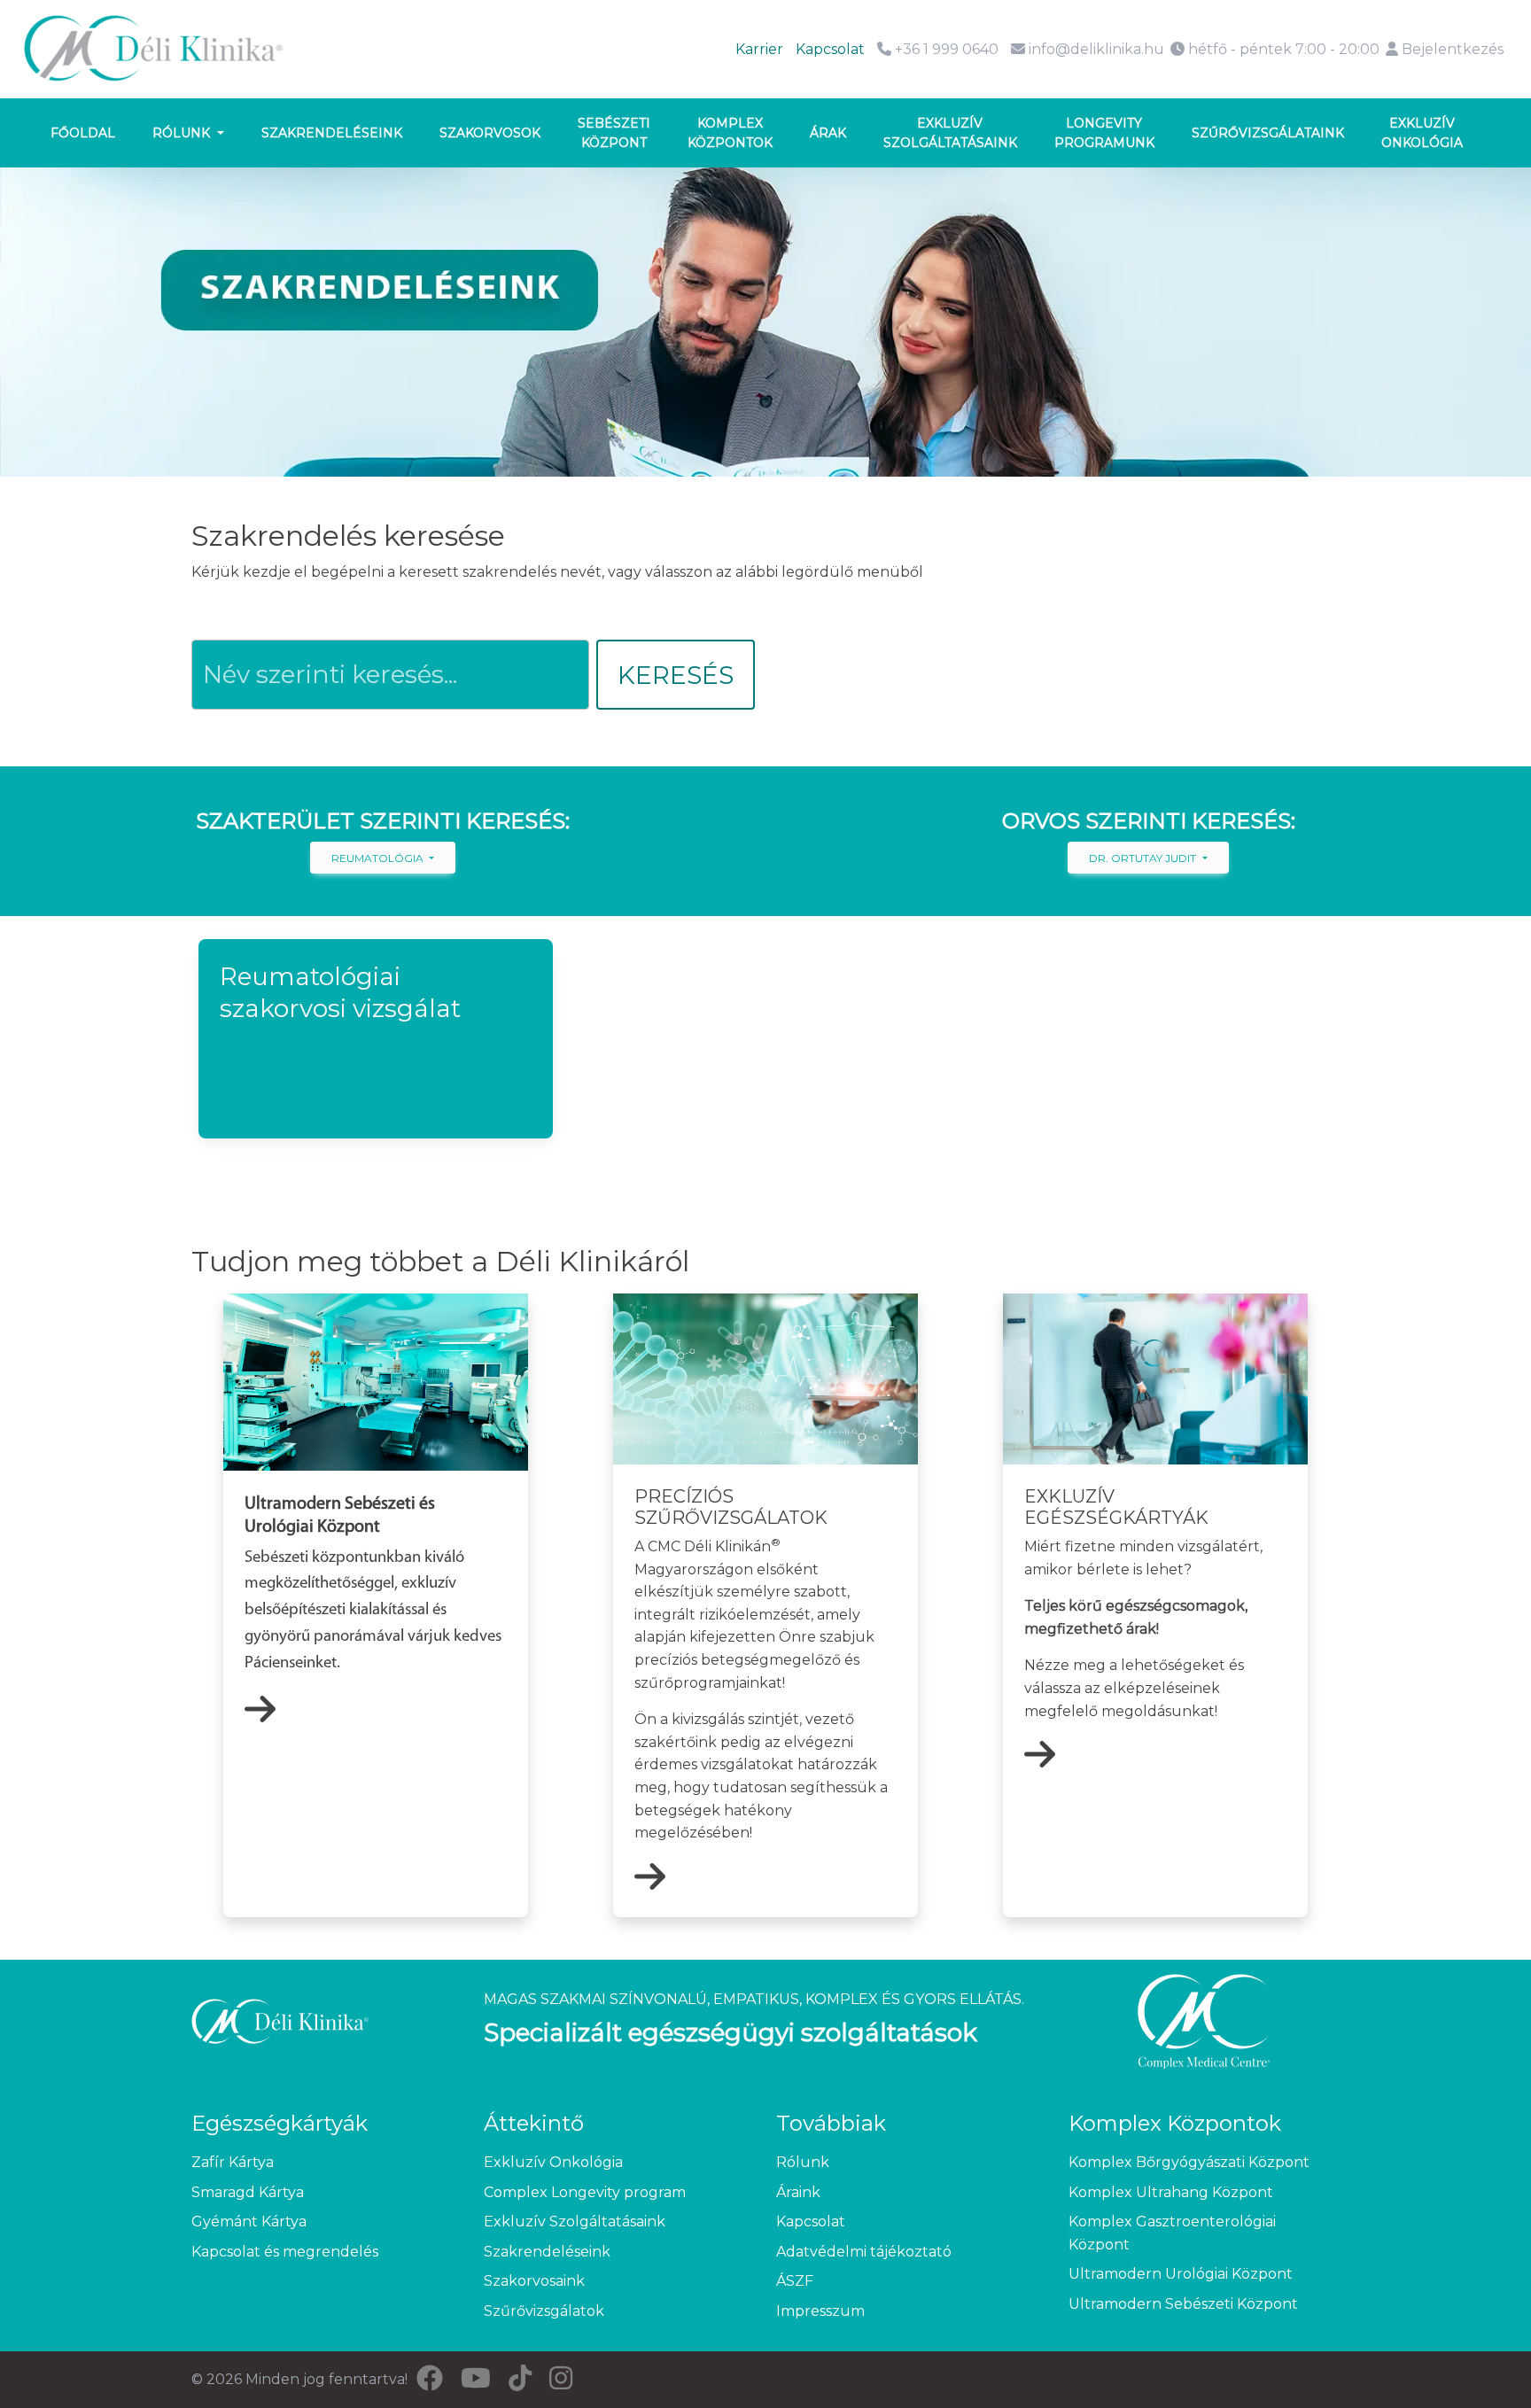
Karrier (759, 49)
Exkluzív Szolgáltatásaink (575, 2222)
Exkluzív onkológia (1422, 133)
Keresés (676, 675)
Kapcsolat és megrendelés (285, 2252)
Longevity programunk (1104, 133)
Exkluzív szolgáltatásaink (950, 133)
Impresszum (820, 2311)
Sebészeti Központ (614, 133)
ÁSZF (795, 2281)
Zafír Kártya (233, 2162)
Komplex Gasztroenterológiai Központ (1172, 2233)
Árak (828, 133)
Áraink (798, 2192)
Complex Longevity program (585, 2192)
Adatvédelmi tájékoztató (864, 2252)
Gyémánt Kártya (249, 2222)
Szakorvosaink (534, 2281)
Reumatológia (379, 858)
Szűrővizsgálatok (544, 2311)
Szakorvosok (490, 133)
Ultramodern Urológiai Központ (1181, 2274)
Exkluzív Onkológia (553, 2162)
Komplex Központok (730, 133)
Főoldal (83, 133)
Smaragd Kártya (248, 2192)
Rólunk (183, 133)
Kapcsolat (830, 49)
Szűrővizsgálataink (1268, 133)
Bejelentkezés (1451, 49)
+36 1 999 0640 (945, 49)
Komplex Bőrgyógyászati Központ (1189, 2162)
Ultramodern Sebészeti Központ (1183, 2304)
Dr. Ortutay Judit (1144, 858)
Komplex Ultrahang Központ (1171, 2192)
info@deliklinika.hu (1096, 49)
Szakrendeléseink (332, 133)
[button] (376, 1039)
